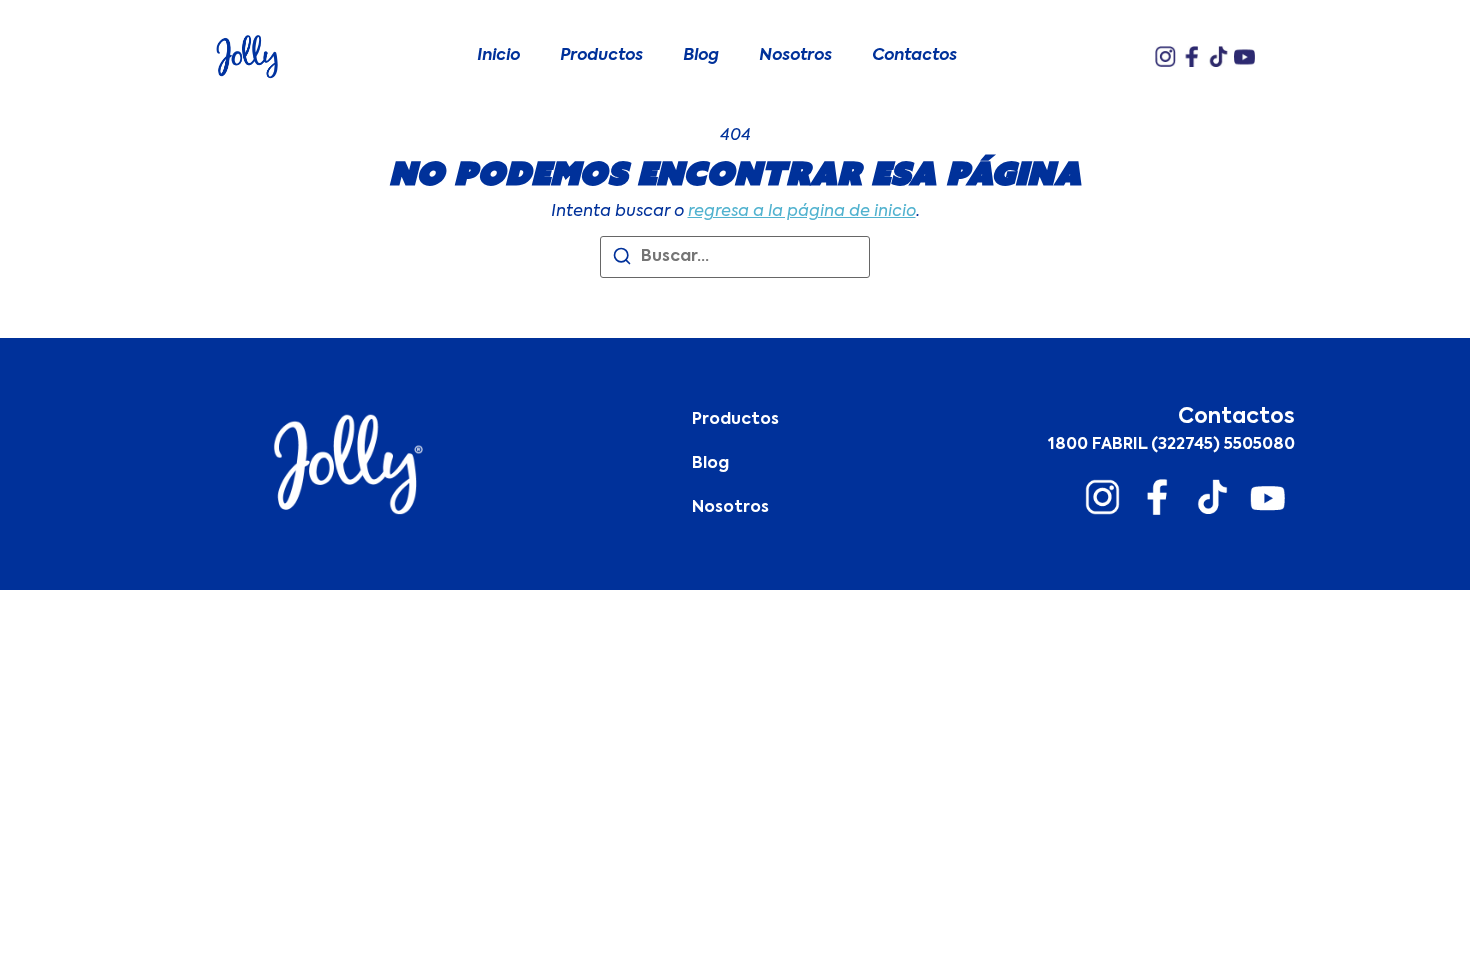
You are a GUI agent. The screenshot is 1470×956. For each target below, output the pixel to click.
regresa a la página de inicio (802, 212)
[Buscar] (622, 260)
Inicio (498, 56)
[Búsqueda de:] (735, 257)
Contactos (914, 56)
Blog (701, 56)
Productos (601, 56)
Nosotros (795, 56)
